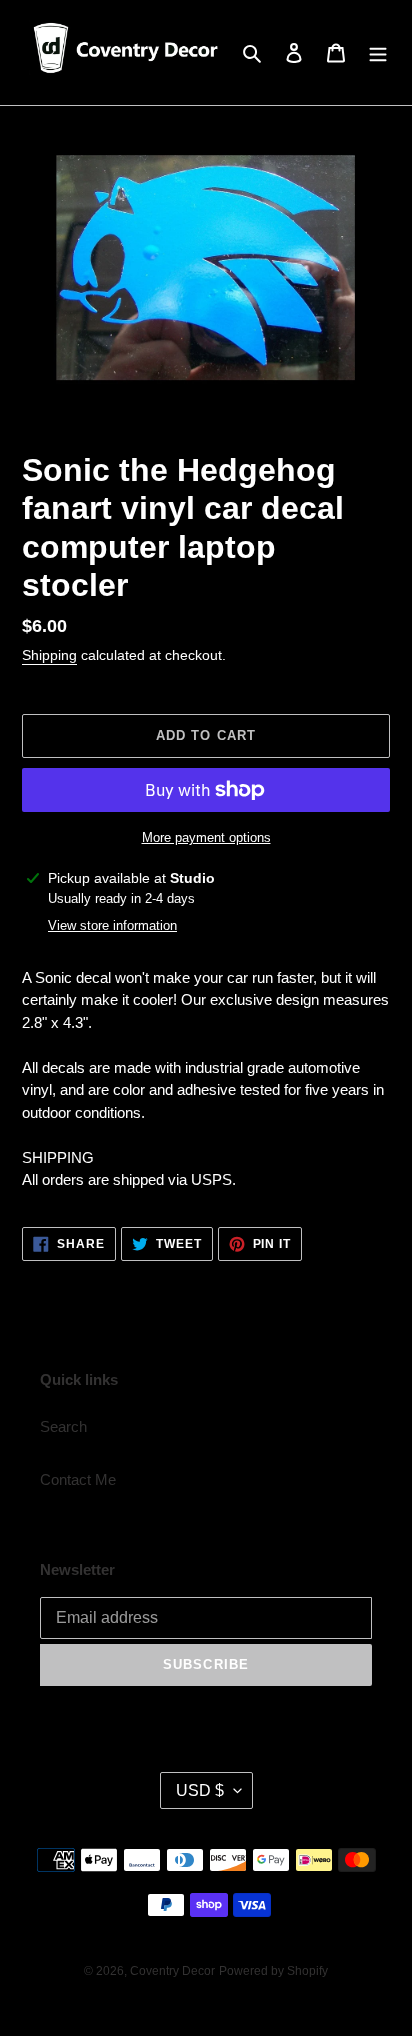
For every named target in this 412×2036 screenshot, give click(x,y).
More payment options (206, 837)
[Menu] (378, 52)
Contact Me (78, 1479)
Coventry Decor (172, 1971)
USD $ (200, 1790)
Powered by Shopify (273, 1971)
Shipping (49, 655)
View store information (112, 925)
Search (63, 1426)
